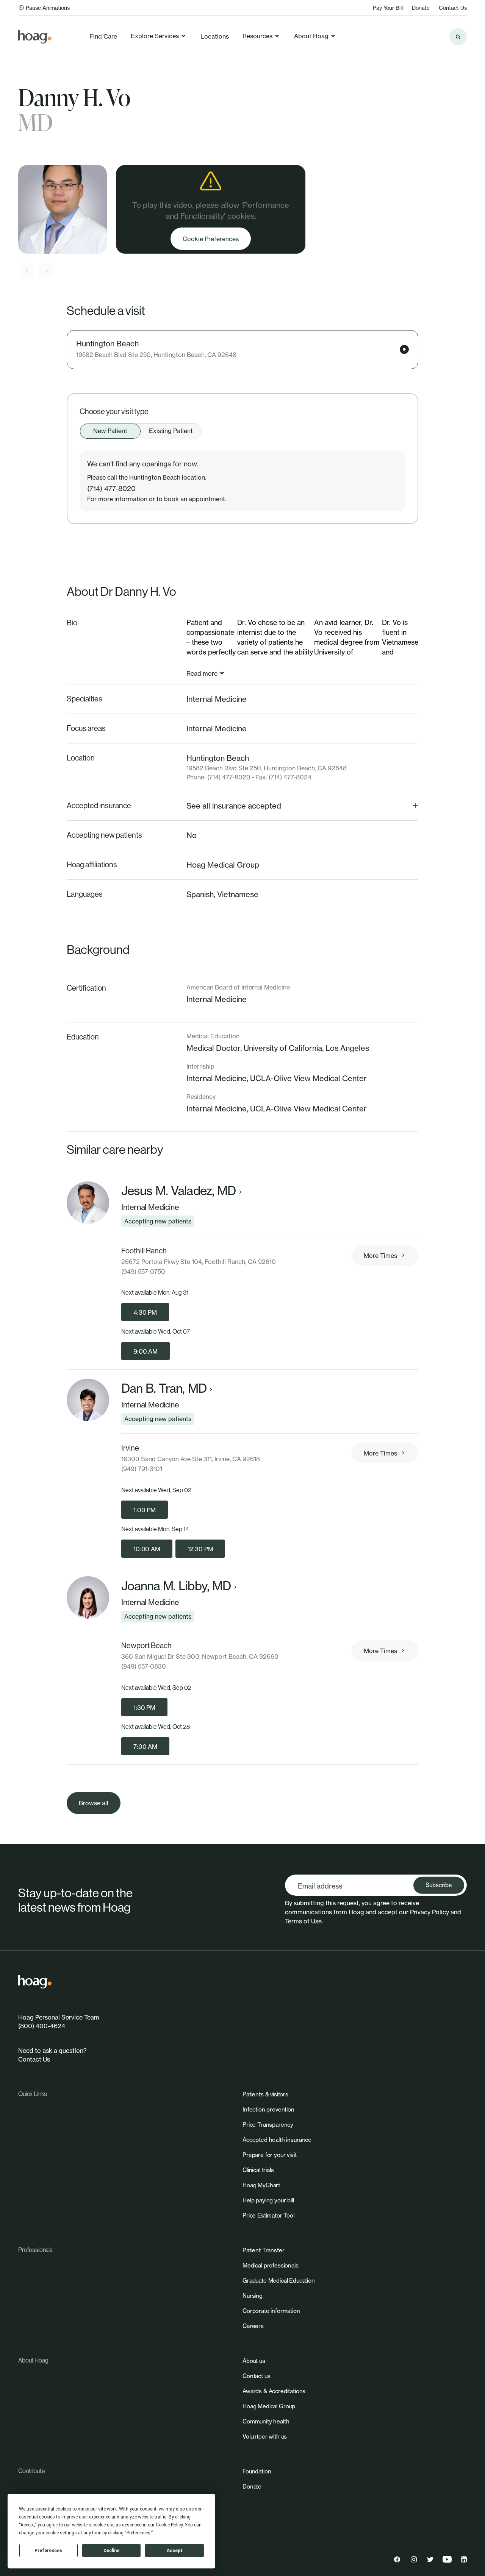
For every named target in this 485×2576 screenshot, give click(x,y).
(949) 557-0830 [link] (144, 1666)
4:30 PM (145, 1312)
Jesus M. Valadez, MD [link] (178, 1191)
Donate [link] (421, 8)
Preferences (48, 2551)
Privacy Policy (429, 1912)
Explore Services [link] (155, 36)
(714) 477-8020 (111, 488)
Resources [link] (257, 36)
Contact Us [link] (453, 8)
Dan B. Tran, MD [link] (164, 1389)
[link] (35, 37)
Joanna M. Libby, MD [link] (176, 1586)
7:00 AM (145, 1747)
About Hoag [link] (311, 36)
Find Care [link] (103, 36)
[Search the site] (458, 37)
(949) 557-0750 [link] (143, 1272)
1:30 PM (144, 1708)
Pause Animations (48, 8)
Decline (111, 2551)
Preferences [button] (138, 2533)
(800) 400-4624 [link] (42, 2026)
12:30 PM (200, 1549)
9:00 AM (145, 1351)
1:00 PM (145, 1510)
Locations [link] (215, 36)
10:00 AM (147, 1549)
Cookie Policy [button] (169, 2525)
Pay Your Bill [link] (388, 8)
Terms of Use (303, 1921)
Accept (175, 2551)
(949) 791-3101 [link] (142, 1469)
